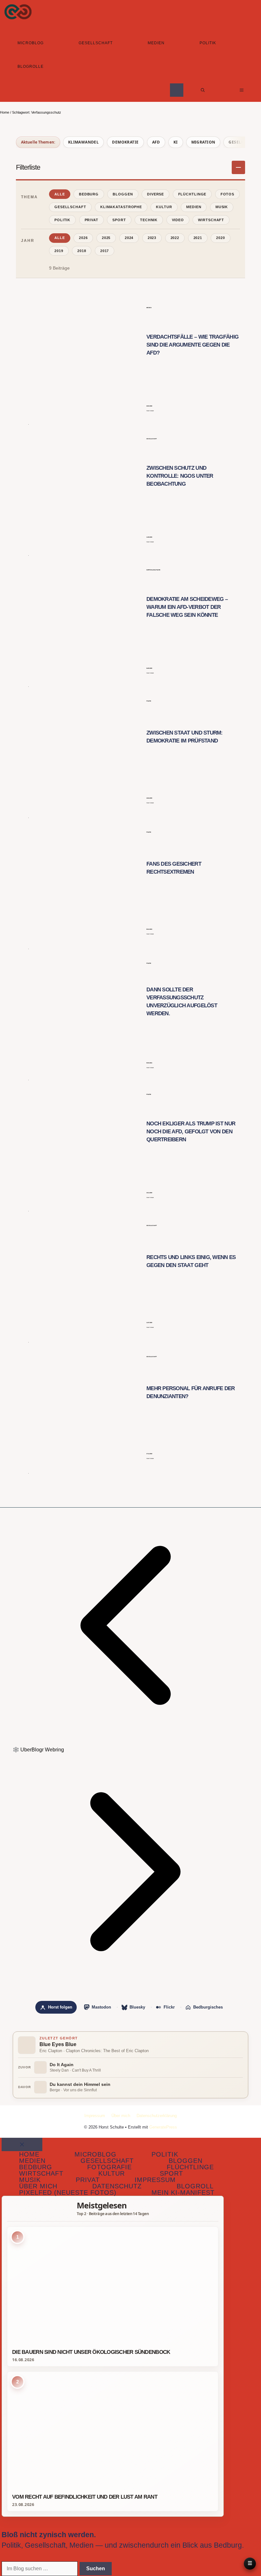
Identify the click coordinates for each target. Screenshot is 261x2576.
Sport (119, 220)
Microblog (31, 43)
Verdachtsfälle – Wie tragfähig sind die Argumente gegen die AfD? (192, 345)
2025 (106, 238)
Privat (92, 220)
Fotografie (109, 2167)
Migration (203, 142)
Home (5, 112)
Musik (222, 207)
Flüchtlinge (192, 194)
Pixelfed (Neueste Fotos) (68, 2192)
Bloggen (123, 194)
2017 (105, 251)
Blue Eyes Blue (58, 2044)
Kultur (164, 207)
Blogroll (195, 2186)
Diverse (155, 194)
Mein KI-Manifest (183, 2192)
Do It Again (62, 2065)
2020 (221, 238)
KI (176, 142)
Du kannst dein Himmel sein (80, 2084)
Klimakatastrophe (121, 207)
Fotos (227, 194)
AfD (156, 142)
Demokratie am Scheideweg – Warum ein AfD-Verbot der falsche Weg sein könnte (187, 607)
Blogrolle (31, 67)
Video (178, 220)
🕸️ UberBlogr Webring (38, 1750)
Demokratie (125, 142)
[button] (203, 90)
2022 (175, 238)
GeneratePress (163, 2127)
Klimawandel (84, 142)
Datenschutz (117, 2186)
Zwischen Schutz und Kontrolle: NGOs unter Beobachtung (180, 476)
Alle (60, 194)
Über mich (121, 2116)
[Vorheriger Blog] (130, 1741)
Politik (208, 43)
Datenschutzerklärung (157, 2116)
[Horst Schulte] (18, 12)
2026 (83, 238)
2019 (59, 251)
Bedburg (89, 194)
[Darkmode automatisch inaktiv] (177, 90)
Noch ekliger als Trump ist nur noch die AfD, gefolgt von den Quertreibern (191, 1132)
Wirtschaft (211, 220)
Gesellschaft (96, 43)
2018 (82, 251)
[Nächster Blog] (130, 1988)
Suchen (96, 2569)
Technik (149, 220)
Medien (156, 43)
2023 (152, 238)
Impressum (95, 2116)
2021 (198, 238)
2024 (129, 238)
